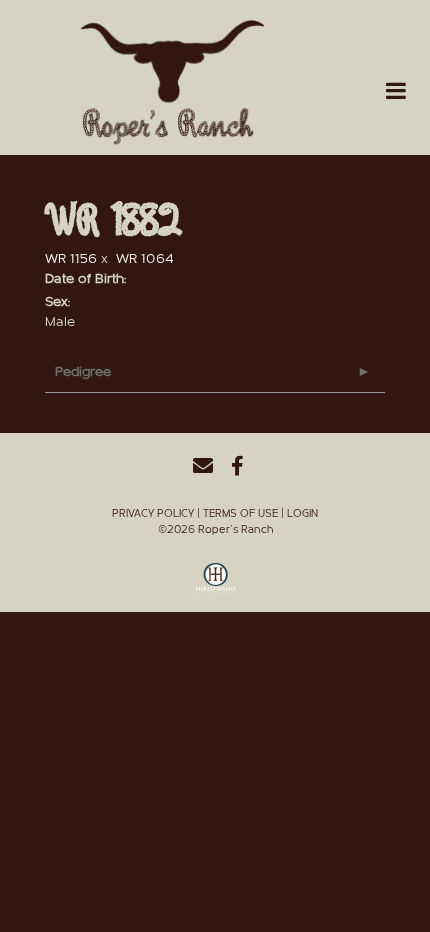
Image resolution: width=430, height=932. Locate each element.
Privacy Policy (153, 513)
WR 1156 (71, 259)
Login (302, 513)
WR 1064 (145, 259)
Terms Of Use (240, 513)
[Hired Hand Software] (215, 585)
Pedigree (83, 372)
